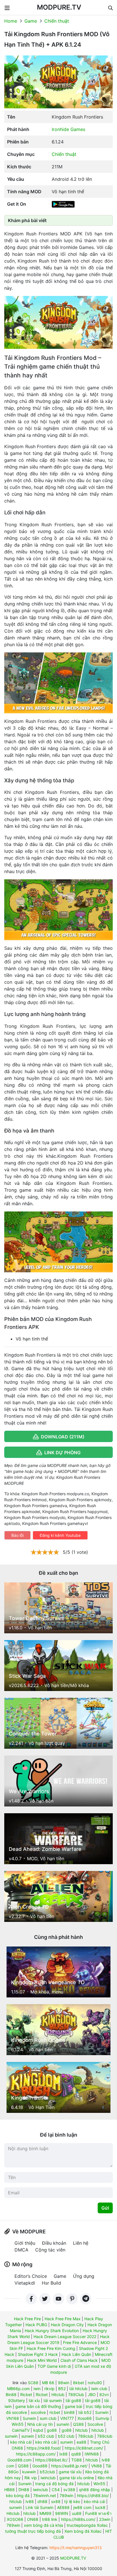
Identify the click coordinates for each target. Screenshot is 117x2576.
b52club (47, 2472)
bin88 (69, 2412)
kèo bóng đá (18, 2496)
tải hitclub (78, 2389)
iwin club (99, 2389)
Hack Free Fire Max (63, 2319)
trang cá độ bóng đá (54, 2484)
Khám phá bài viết (27, 220)
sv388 (69, 2490)
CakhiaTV (21, 2430)
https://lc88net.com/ (84, 2448)
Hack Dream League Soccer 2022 (65, 2337)
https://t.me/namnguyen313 (76, 2548)
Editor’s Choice (31, 2276)
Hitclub (58, 2395)
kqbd (38, 2430)
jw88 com (82, 2507)
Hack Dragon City (67, 2325)
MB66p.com (18, 2389)
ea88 (82, 2442)
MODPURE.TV (59, 7)
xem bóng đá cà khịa (43, 2525)
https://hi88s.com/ (78, 2519)
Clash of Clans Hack (79, 2360)
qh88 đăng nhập (95, 2490)
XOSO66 (15, 2519)
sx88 (56, 2501)
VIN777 (67, 2418)
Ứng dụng (84, 2276)
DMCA (21, 2250)
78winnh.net (45, 2496)
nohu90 (95, 2383)
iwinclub (48, 2478)
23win (105, 2519)
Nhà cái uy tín (40, 2424)
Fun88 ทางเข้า (98, 2513)
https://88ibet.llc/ (51, 2460)
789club (86, 2436)
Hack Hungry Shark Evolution (52, 2331)
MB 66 (48, 2383)
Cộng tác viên (50, 2250)
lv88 (30, 2501)
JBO (92, 2395)
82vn (104, 2395)
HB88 (10, 2490)
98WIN (62, 2513)
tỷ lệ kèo (72, 2501)
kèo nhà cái (21, 2442)
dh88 (42, 2501)
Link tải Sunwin (39, 2507)
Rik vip (31, 2478)
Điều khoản (54, 2243)
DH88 (24, 2490)
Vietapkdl (25, 2283)
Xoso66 (85, 2418)
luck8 (100, 2507)
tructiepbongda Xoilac (87, 2525)
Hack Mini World (42, 2360)
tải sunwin (53, 2400)
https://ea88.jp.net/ (69, 2466)
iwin (37, 2389)
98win (64, 2383)
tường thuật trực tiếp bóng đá (33, 2531)
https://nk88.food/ (44, 2448)
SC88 (33, 2383)
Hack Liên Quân (76, 2354)
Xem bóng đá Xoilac (83, 2531)
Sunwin (102, 2412)
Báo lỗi (17, 1535)
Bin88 (11, 2395)
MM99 (45, 2513)
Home (11, 21)
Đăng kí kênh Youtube (60, 1535)
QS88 (78, 2424)
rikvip (49, 2389)
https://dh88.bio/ (93, 2496)
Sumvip (102, 2418)
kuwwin (29, 2472)
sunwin (63, 2424)
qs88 (76, 2454)
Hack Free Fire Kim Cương (51, 2348)
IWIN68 (92, 2454)
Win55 (18, 2424)
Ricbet (26, 2395)
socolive (38, 2412)
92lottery (17, 2400)
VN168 (13, 2418)
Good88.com (19, 2460)
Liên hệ (81, 2243)
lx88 (63, 2454)
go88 (52, 2430)
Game (31, 21)
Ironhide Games (68, 129)
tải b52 (85, 2412)
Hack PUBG (36, 2325)
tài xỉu (34, 2400)
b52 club (46, 2436)
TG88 (77, 2460)
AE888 (63, 2507)
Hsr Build (51, 2283)
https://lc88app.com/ (36, 2454)
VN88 (97, 2466)
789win (66, 2496)
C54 (56, 2490)
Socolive (95, 2424)
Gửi (105, 2208)
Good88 (40, 2466)
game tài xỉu (70, 2472)
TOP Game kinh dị (54, 2366)
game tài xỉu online (77, 2478)
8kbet (79, 2383)
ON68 (33, 2519)
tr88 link (50, 2519)
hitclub (82, 2430)
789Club (76, 2395)
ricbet (55, 2412)
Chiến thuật (57, 21)
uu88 (77, 2513)
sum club (48, 2418)
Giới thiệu (25, 2243)
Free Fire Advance (80, 2342)
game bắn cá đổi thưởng (38, 2406)
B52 (62, 2389)
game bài (73, 2406)
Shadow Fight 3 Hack (38, 2354)
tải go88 (73, 2400)
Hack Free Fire (27, 2319)
